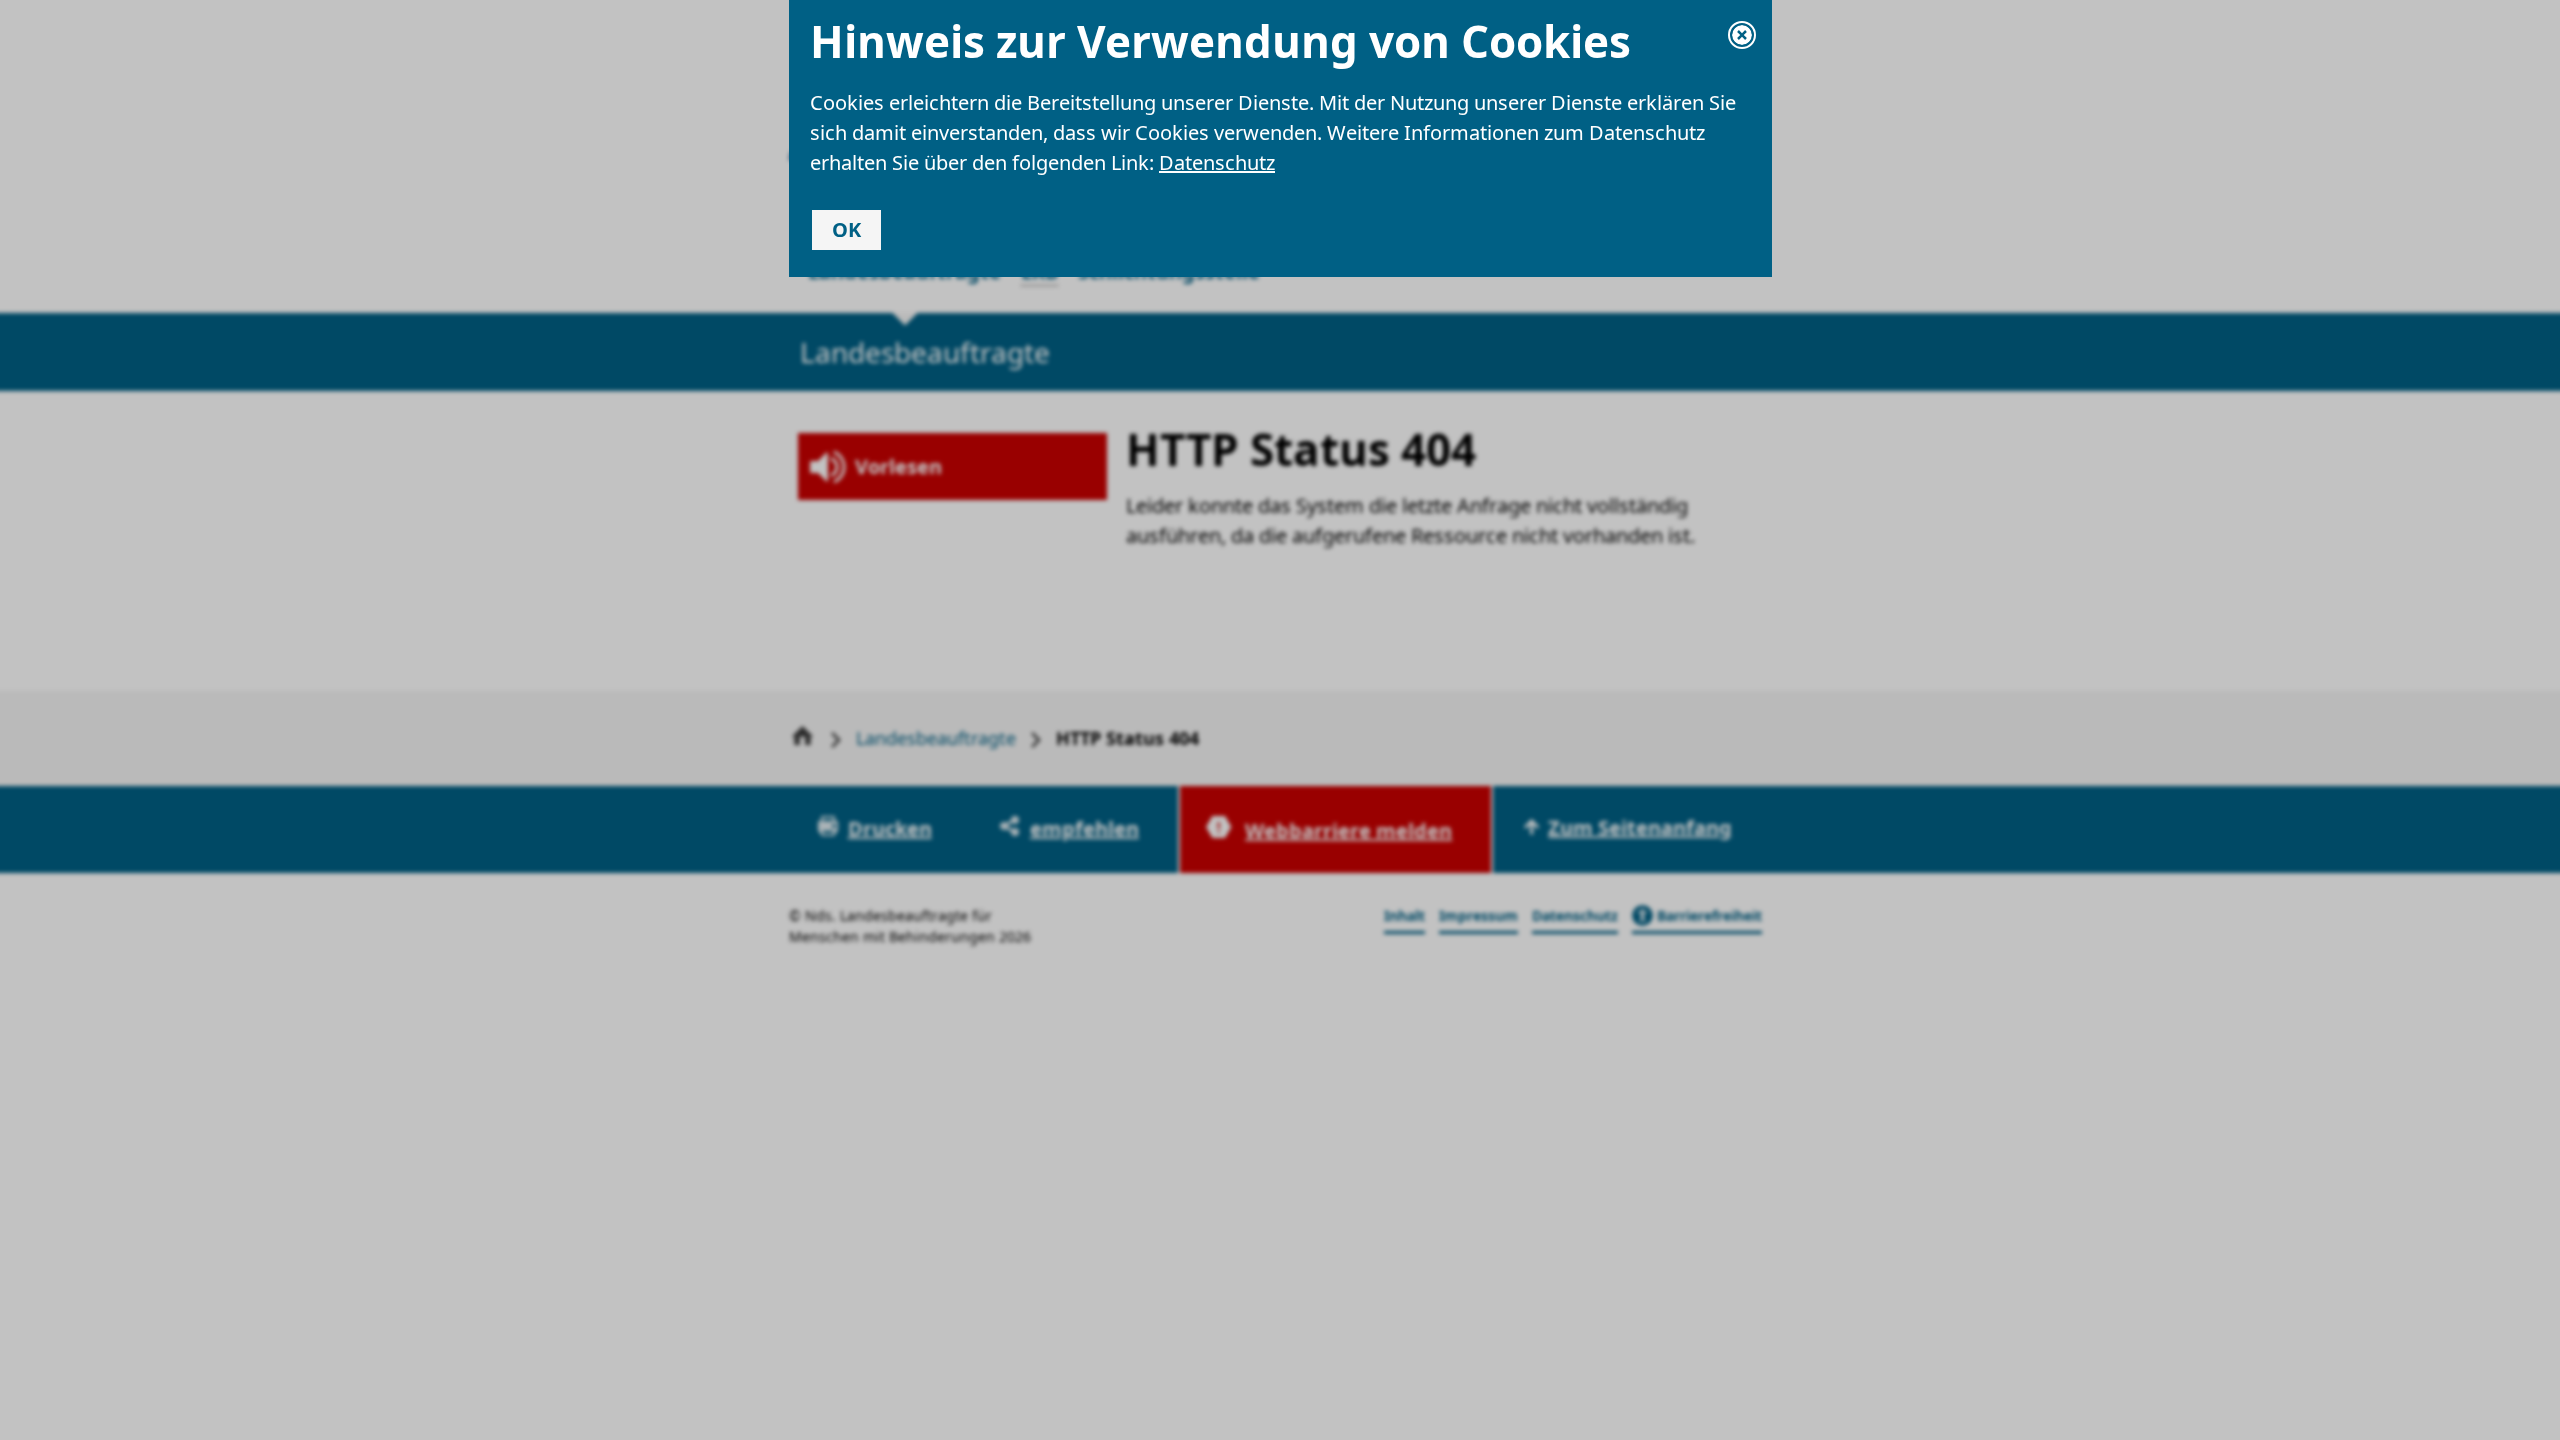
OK (846, 229)
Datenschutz (1217, 162)
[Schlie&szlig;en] (1742, 35)
